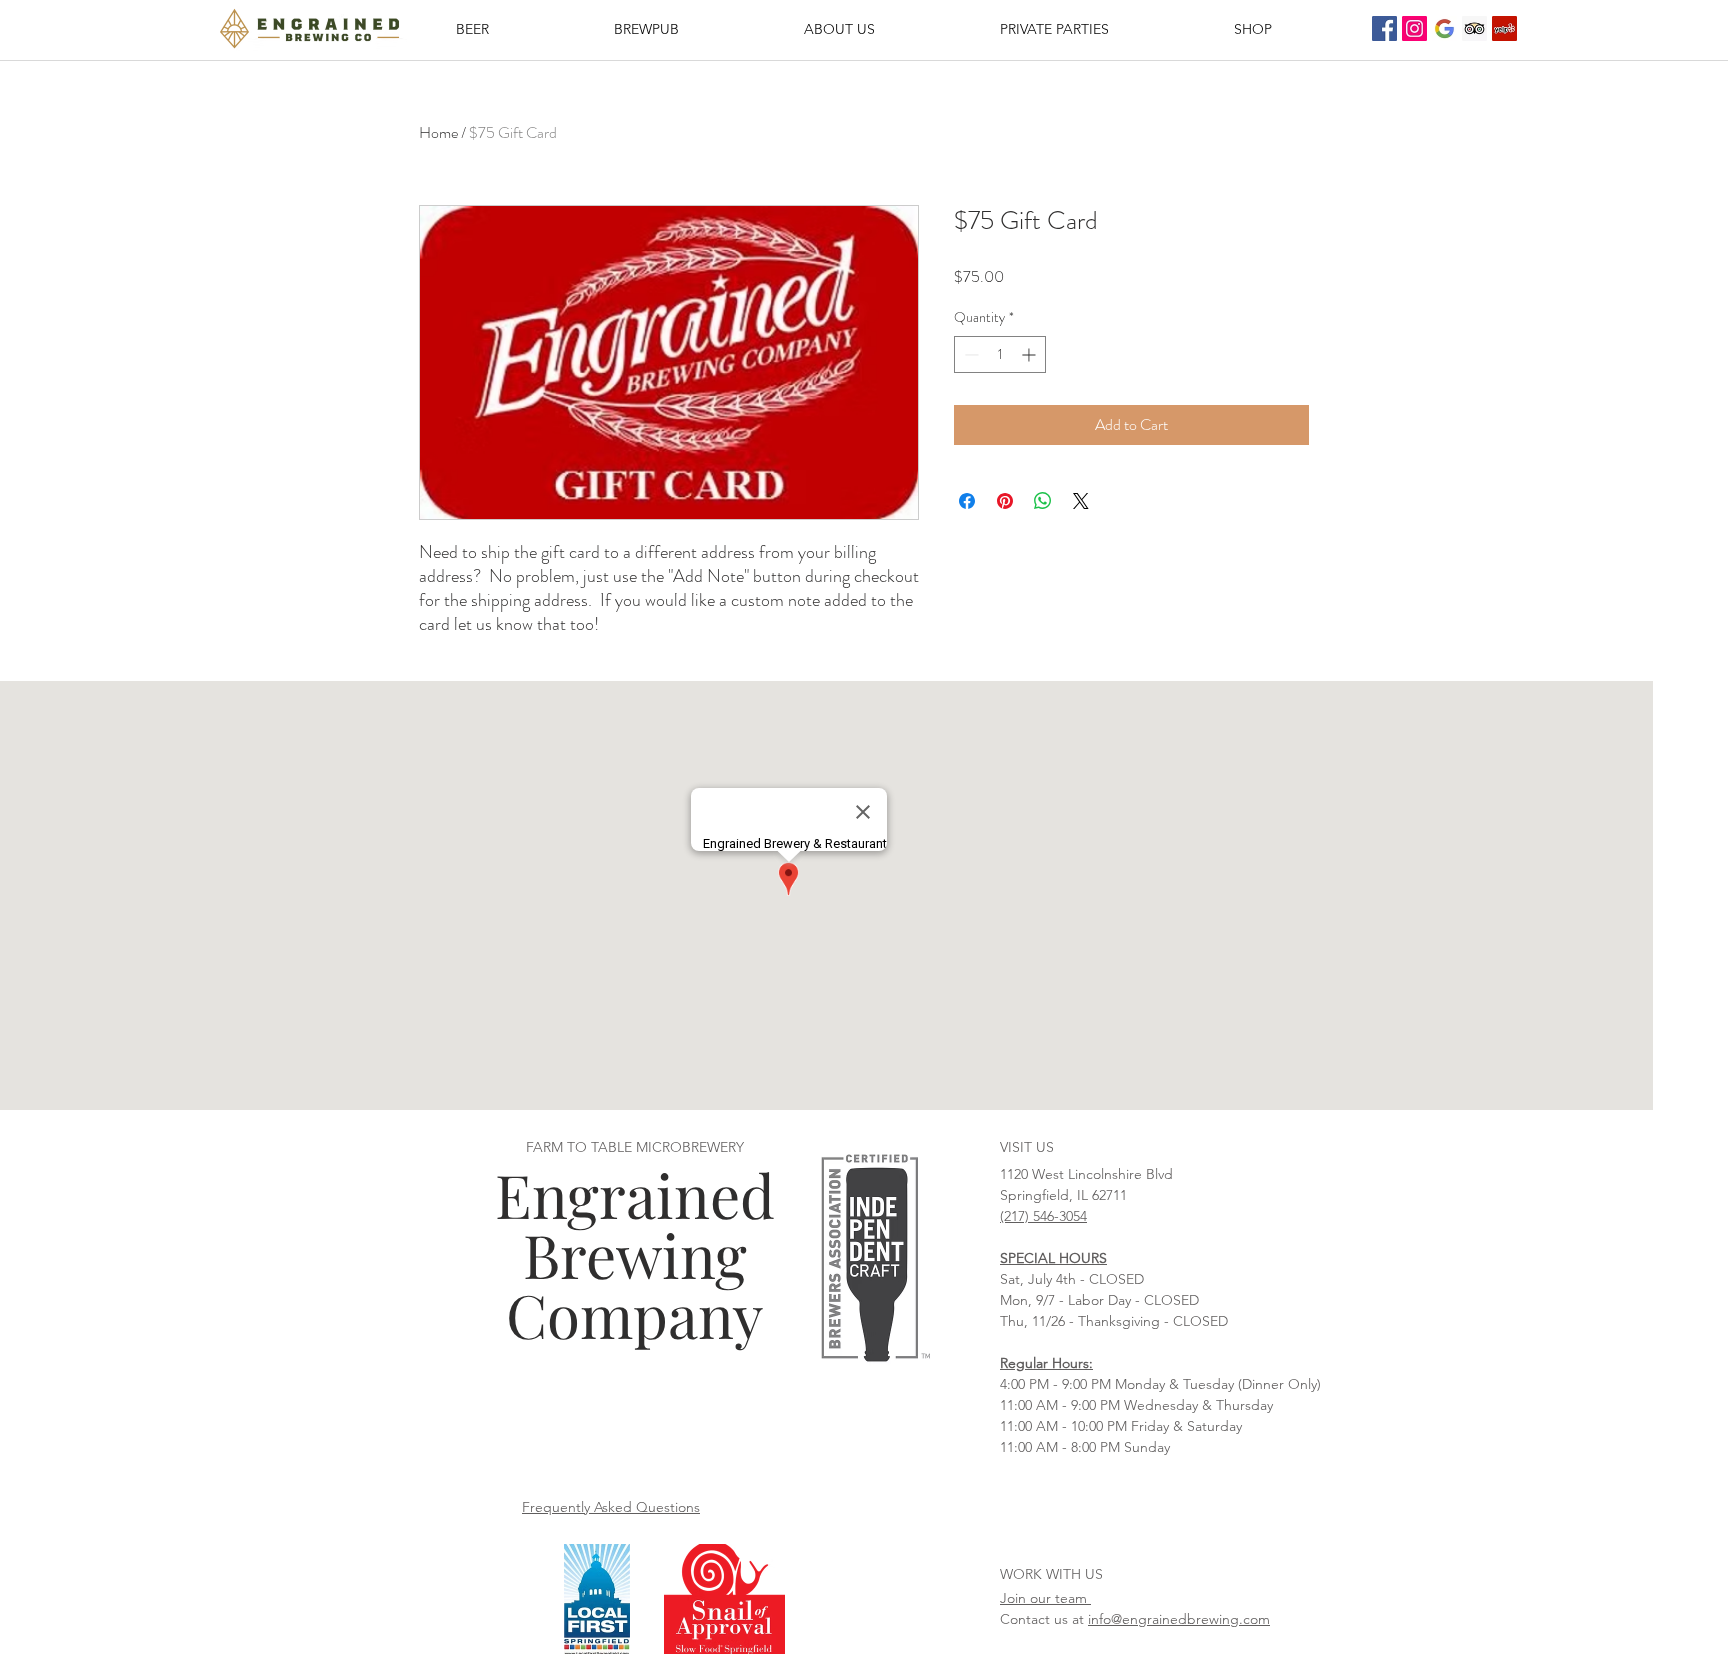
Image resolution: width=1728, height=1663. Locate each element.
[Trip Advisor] (1474, 28)
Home (438, 132)
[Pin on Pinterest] (1005, 501)
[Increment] (1030, 354)
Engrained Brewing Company (635, 1254)
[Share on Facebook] (967, 501)
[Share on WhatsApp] (1043, 501)
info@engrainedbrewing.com (1179, 1619)
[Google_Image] (1444, 28)
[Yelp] (1504, 28)
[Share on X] (1081, 501)
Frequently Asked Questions (611, 1507)
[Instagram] (1414, 28)
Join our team (1045, 1598)
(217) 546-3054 (1043, 1216)
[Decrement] (969, 354)
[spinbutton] (1000, 354)
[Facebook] (1384, 28)
